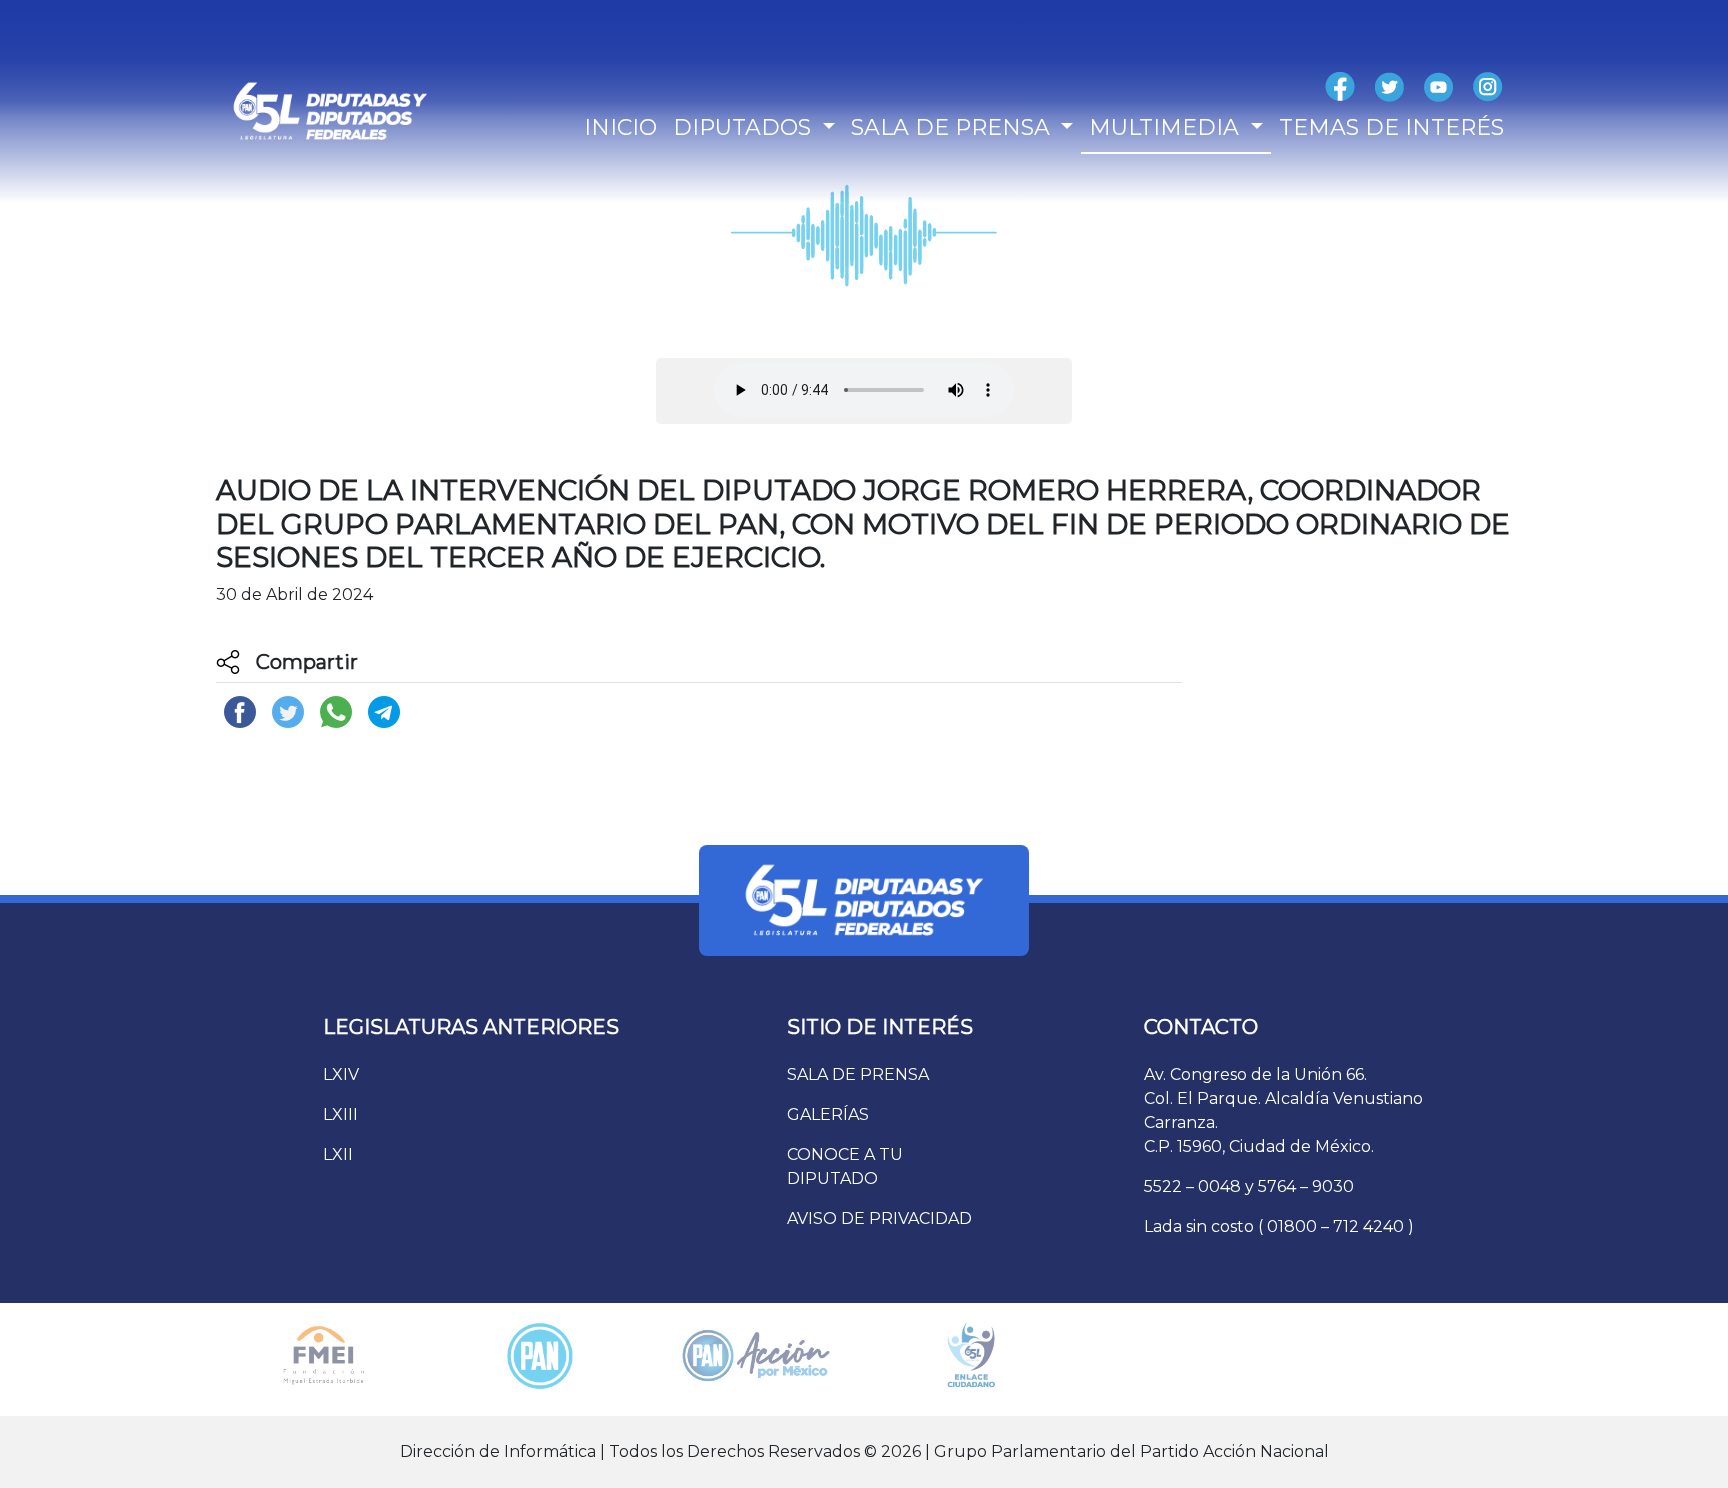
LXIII (340, 1114)
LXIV (341, 1074)
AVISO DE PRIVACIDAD (879, 1218)
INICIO (620, 127)
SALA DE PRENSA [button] (953, 127)
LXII (338, 1154)
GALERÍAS (828, 1114)
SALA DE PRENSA (858, 1074)
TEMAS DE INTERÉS (1391, 127)
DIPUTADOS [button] (745, 127)
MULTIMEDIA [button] (1167, 127)
